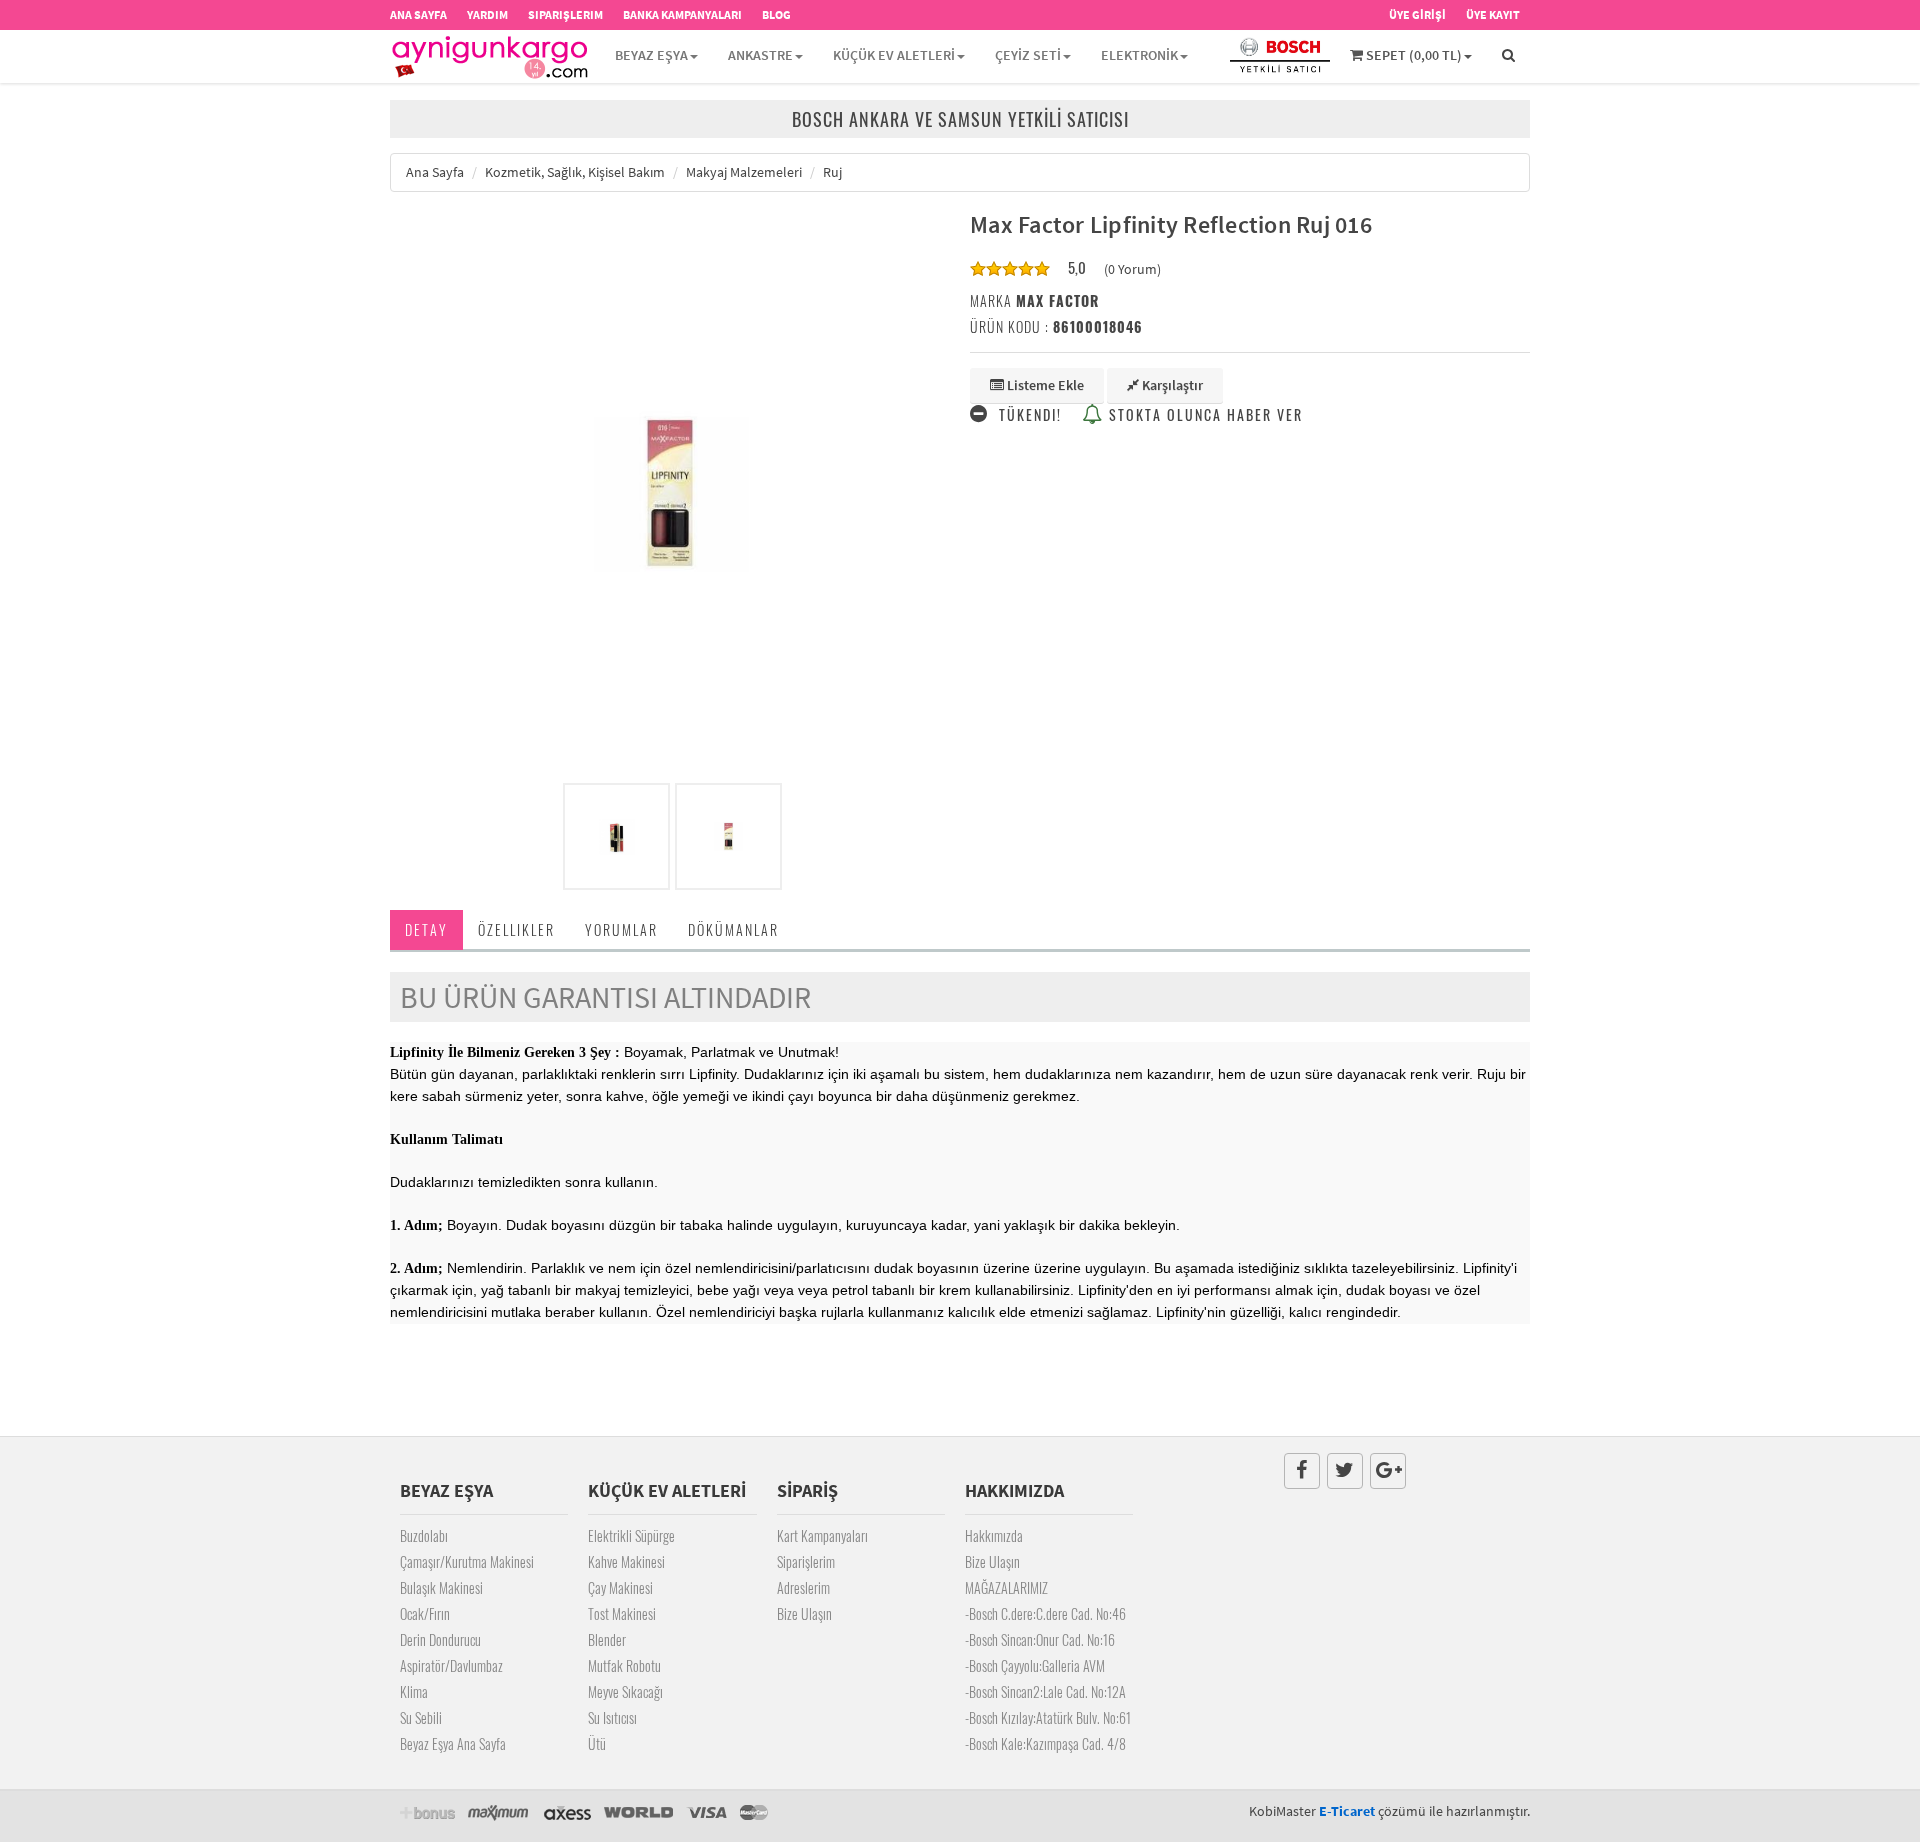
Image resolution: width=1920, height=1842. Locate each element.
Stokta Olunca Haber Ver (1203, 414)
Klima (414, 1691)
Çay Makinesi (620, 1587)
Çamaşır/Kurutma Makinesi (467, 1561)
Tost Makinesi (622, 1613)
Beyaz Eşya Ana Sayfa (453, 1743)
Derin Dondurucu (440, 1639)
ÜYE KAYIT (1493, 14)
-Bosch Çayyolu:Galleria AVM (1035, 1665)
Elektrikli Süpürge (631, 1535)
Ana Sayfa (435, 172)
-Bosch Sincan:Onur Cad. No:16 (1040, 1639)
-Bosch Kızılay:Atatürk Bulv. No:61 (1048, 1717)
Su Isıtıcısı (612, 1717)
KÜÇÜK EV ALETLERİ (894, 55)
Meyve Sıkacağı (625, 1691)
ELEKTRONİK (1139, 55)
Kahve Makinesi (626, 1561)
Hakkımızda (994, 1535)
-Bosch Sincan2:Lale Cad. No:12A (1045, 1691)
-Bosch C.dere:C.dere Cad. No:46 (1045, 1613)
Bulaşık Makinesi (441, 1587)
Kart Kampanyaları (822, 1535)
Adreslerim (803, 1587)
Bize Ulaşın (804, 1613)
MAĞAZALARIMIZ (1006, 1587)
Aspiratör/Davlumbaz (451, 1665)
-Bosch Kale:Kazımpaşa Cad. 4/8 (1045, 1743)
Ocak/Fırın (425, 1613)
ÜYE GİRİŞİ (1417, 14)
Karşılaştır (1171, 385)
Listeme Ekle (1044, 385)
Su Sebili (421, 1717)
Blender (607, 1639)
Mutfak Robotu (624, 1665)
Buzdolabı (424, 1535)
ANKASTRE (760, 55)
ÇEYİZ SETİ (1028, 55)
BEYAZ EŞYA (651, 55)
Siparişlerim (806, 1561)
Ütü (597, 1743)
